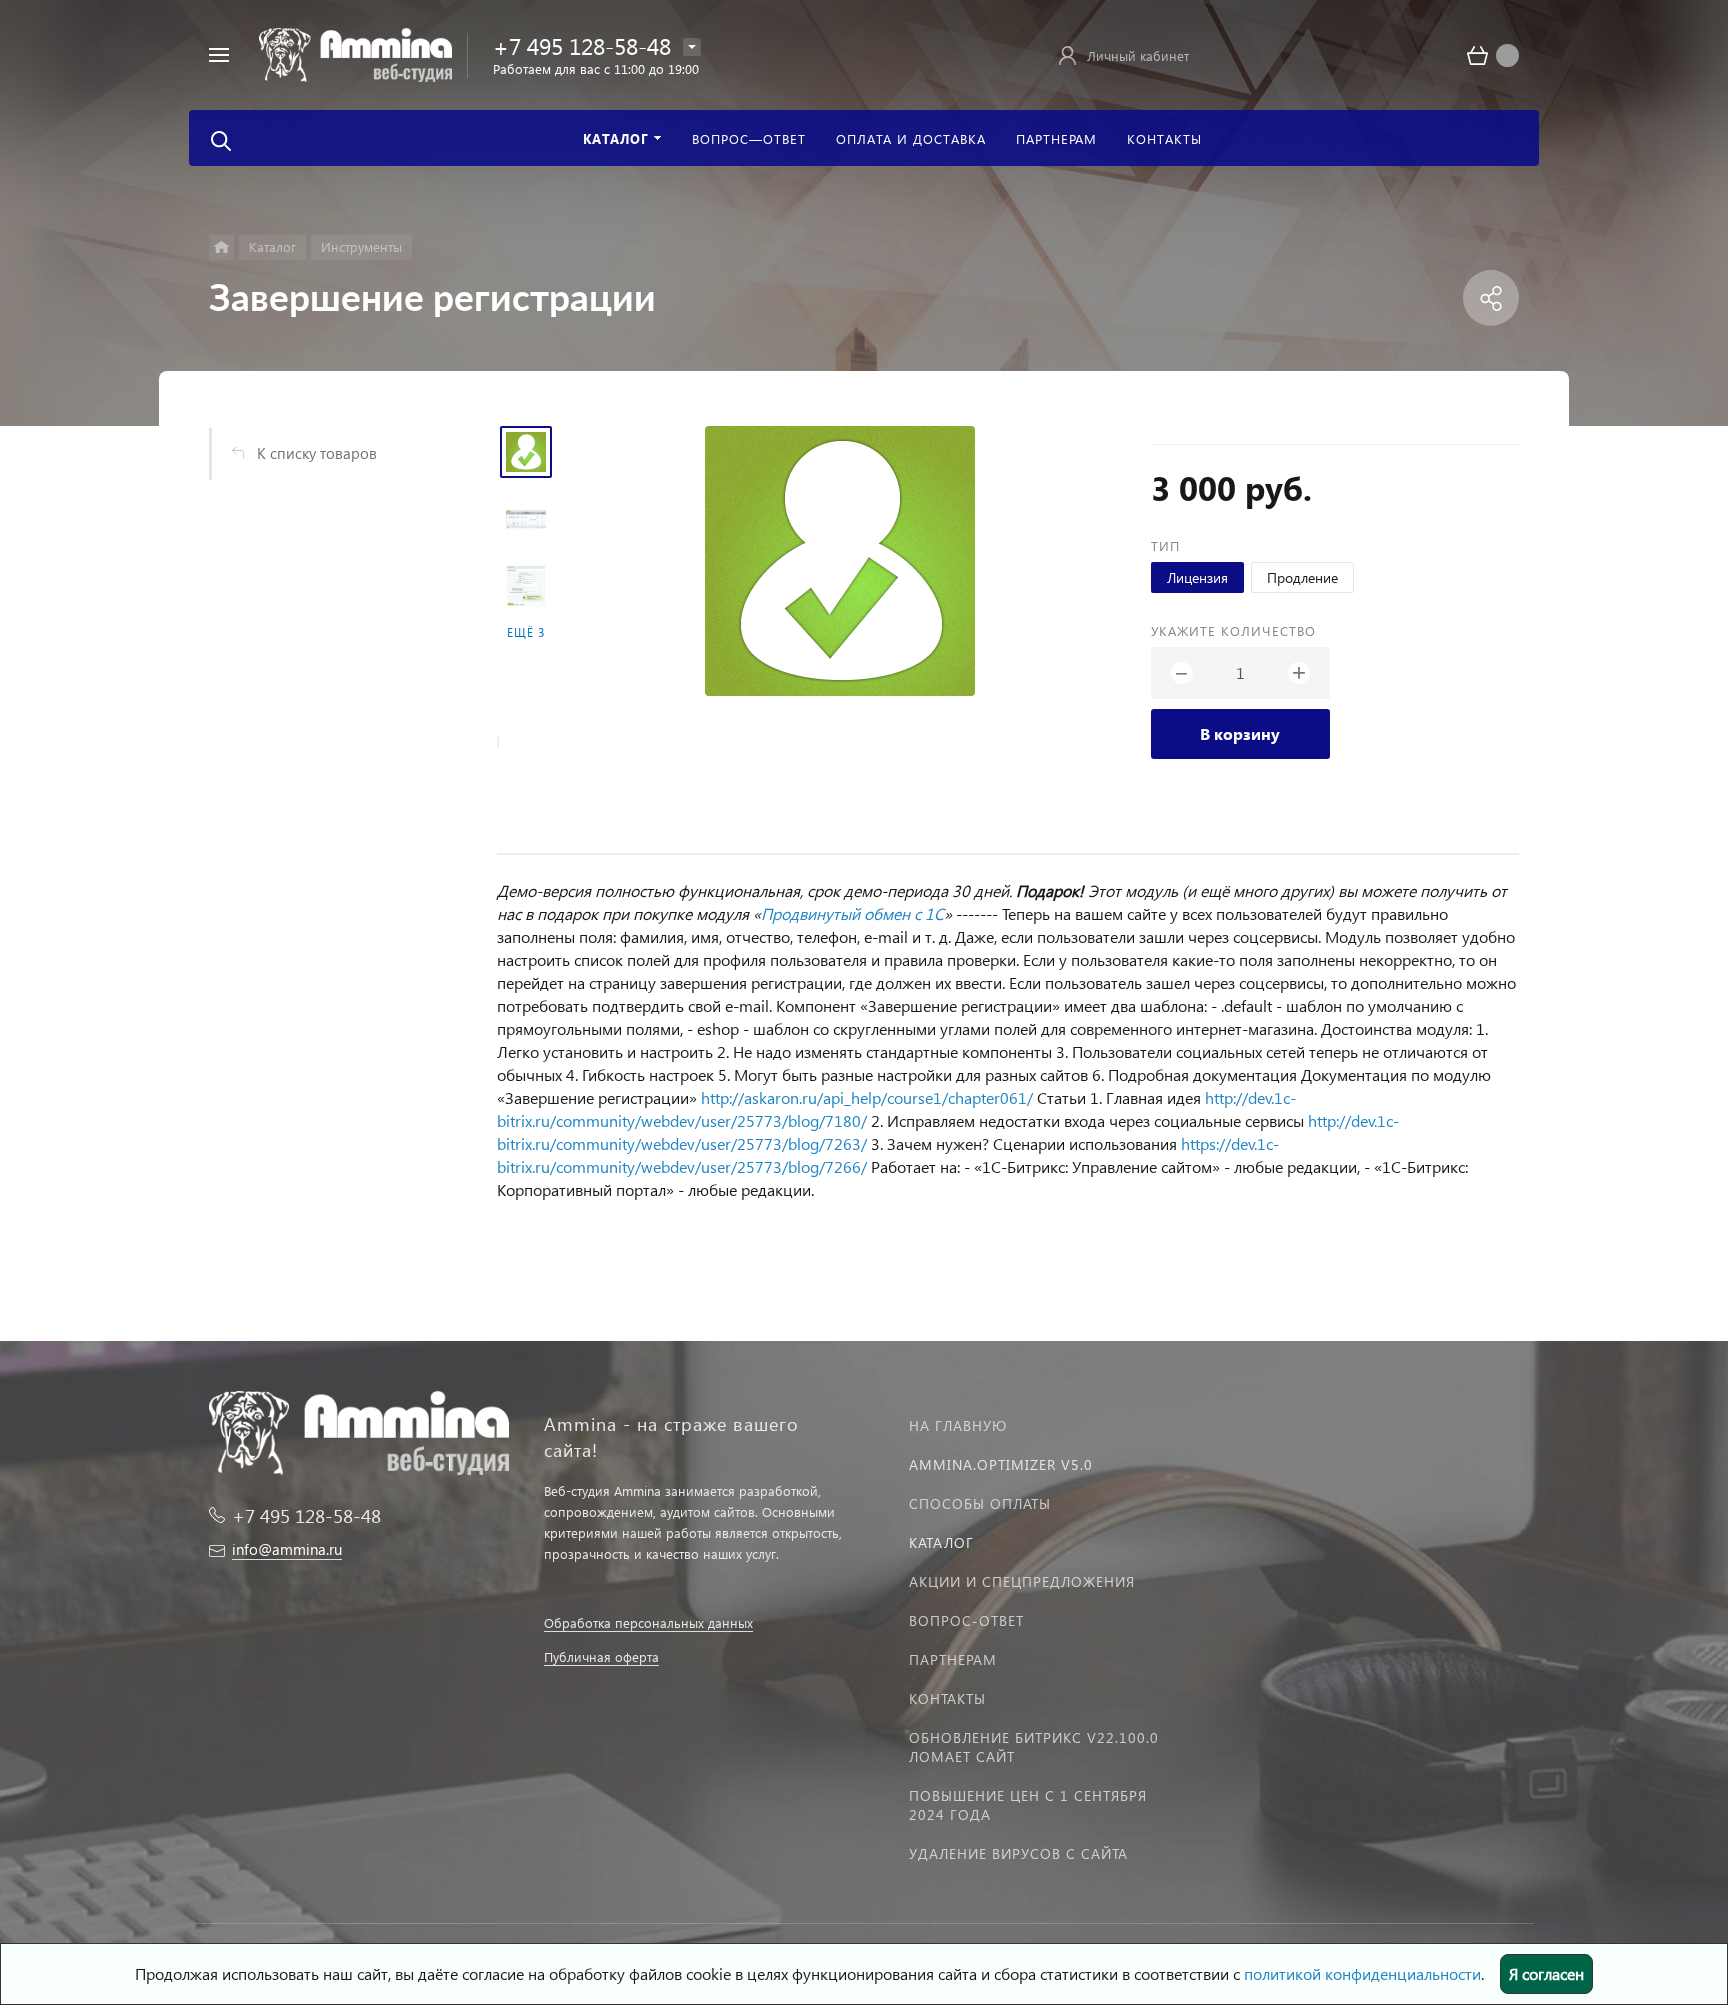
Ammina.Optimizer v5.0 (1001, 1464)
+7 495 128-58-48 (582, 45)
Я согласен (1546, 1973)
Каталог (941, 1542)
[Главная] (221, 247)
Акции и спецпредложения (1022, 1581)
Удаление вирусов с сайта (1018, 1853)
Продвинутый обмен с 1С (852, 913)
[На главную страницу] (355, 52)
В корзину (1240, 733)
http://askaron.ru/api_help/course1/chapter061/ (867, 1097)
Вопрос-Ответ (966, 1620)
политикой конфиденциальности (1362, 1973)
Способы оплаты (980, 1503)
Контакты (947, 1698)
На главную (958, 1425)
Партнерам (953, 1659)
